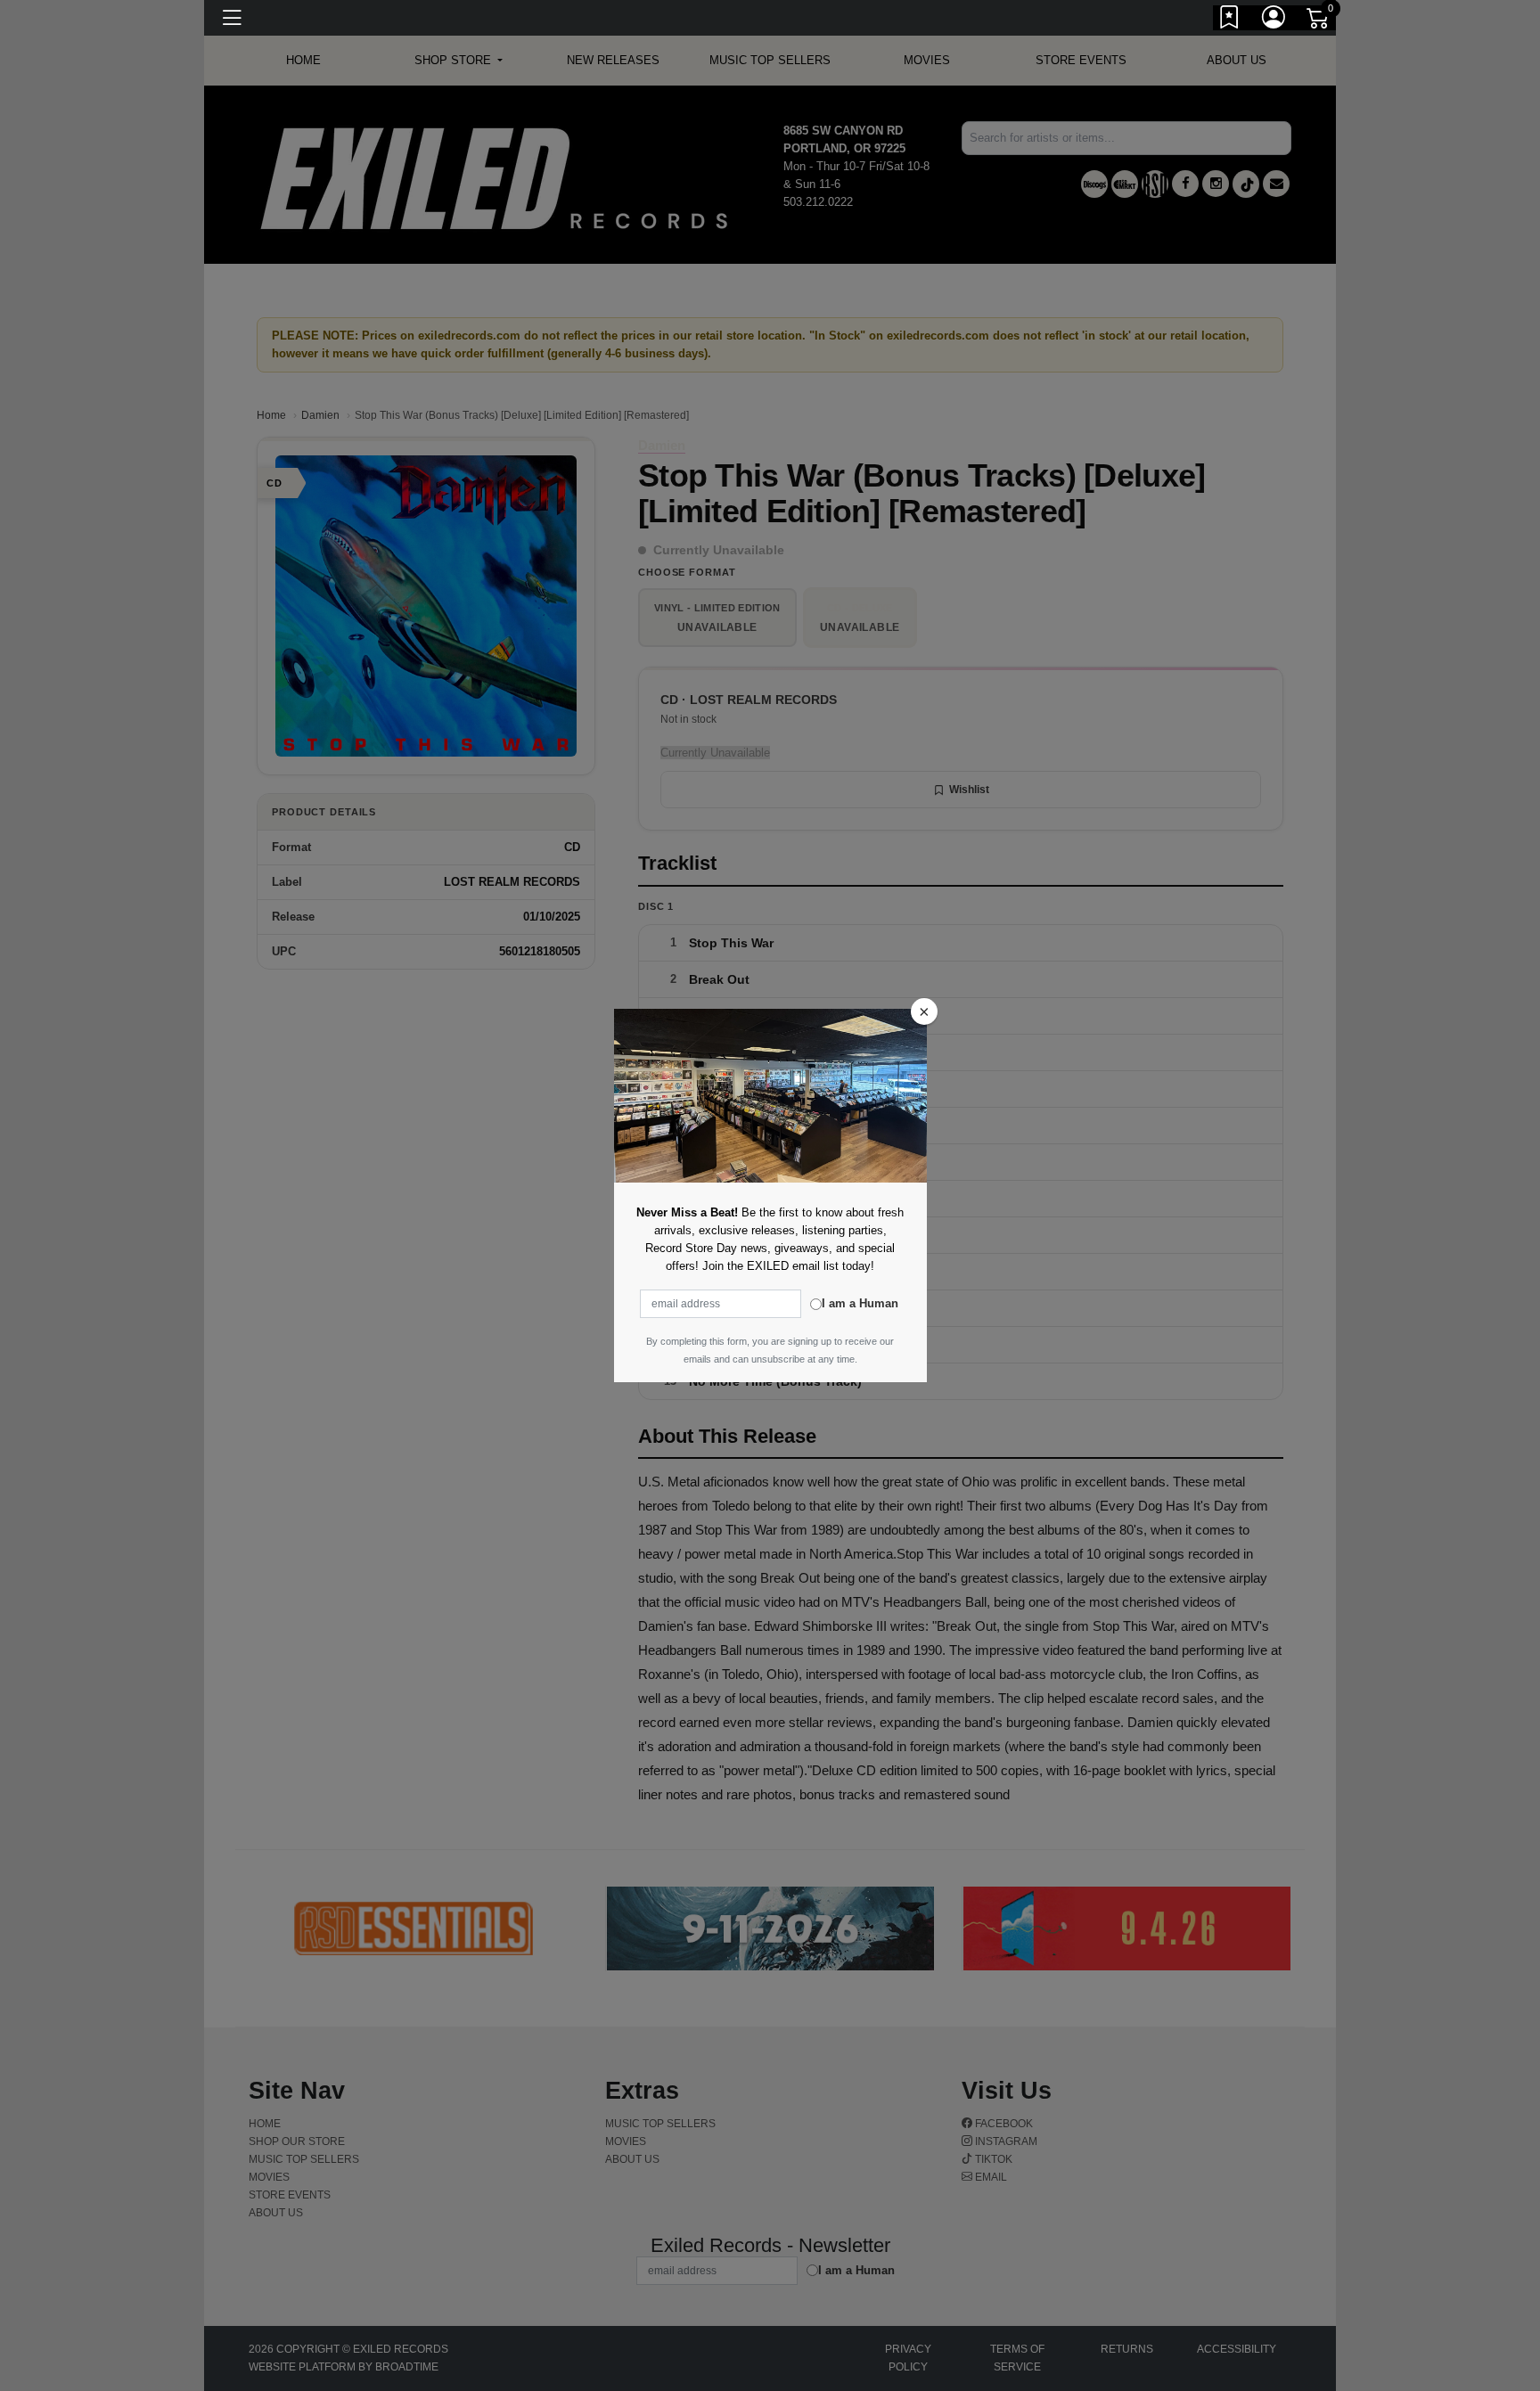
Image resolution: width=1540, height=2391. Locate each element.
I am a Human (860, 1303)
